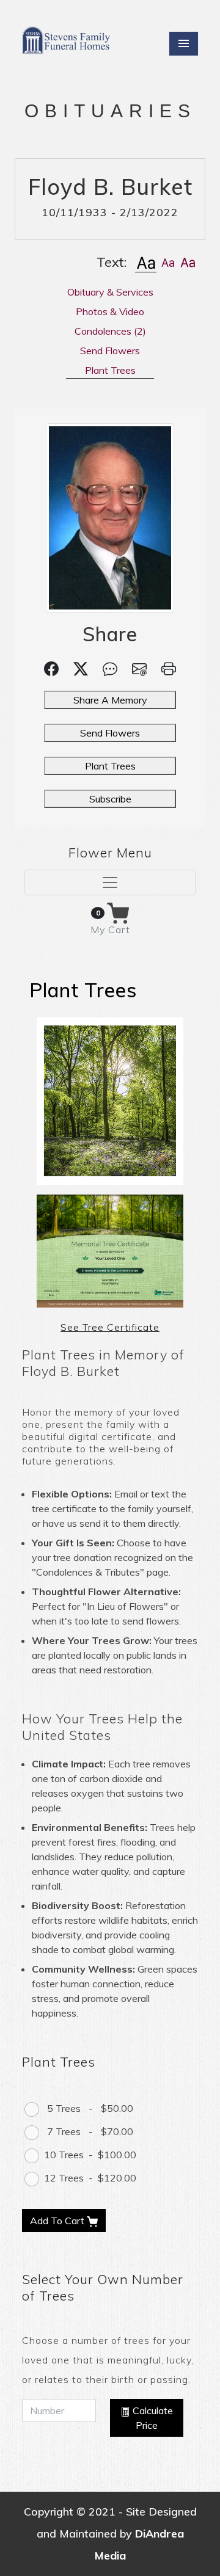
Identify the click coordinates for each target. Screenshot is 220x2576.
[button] (146, 262)
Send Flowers (110, 733)
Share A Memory (110, 700)
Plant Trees (110, 766)
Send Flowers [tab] (110, 351)
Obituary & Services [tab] (110, 292)
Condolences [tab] (110, 331)
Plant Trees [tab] (110, 370)
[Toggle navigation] (110, 882)
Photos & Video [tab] (110, 311)
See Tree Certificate (110, 1327)
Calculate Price (152, 2418)
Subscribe (110, 799)
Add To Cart (58, 2221)
